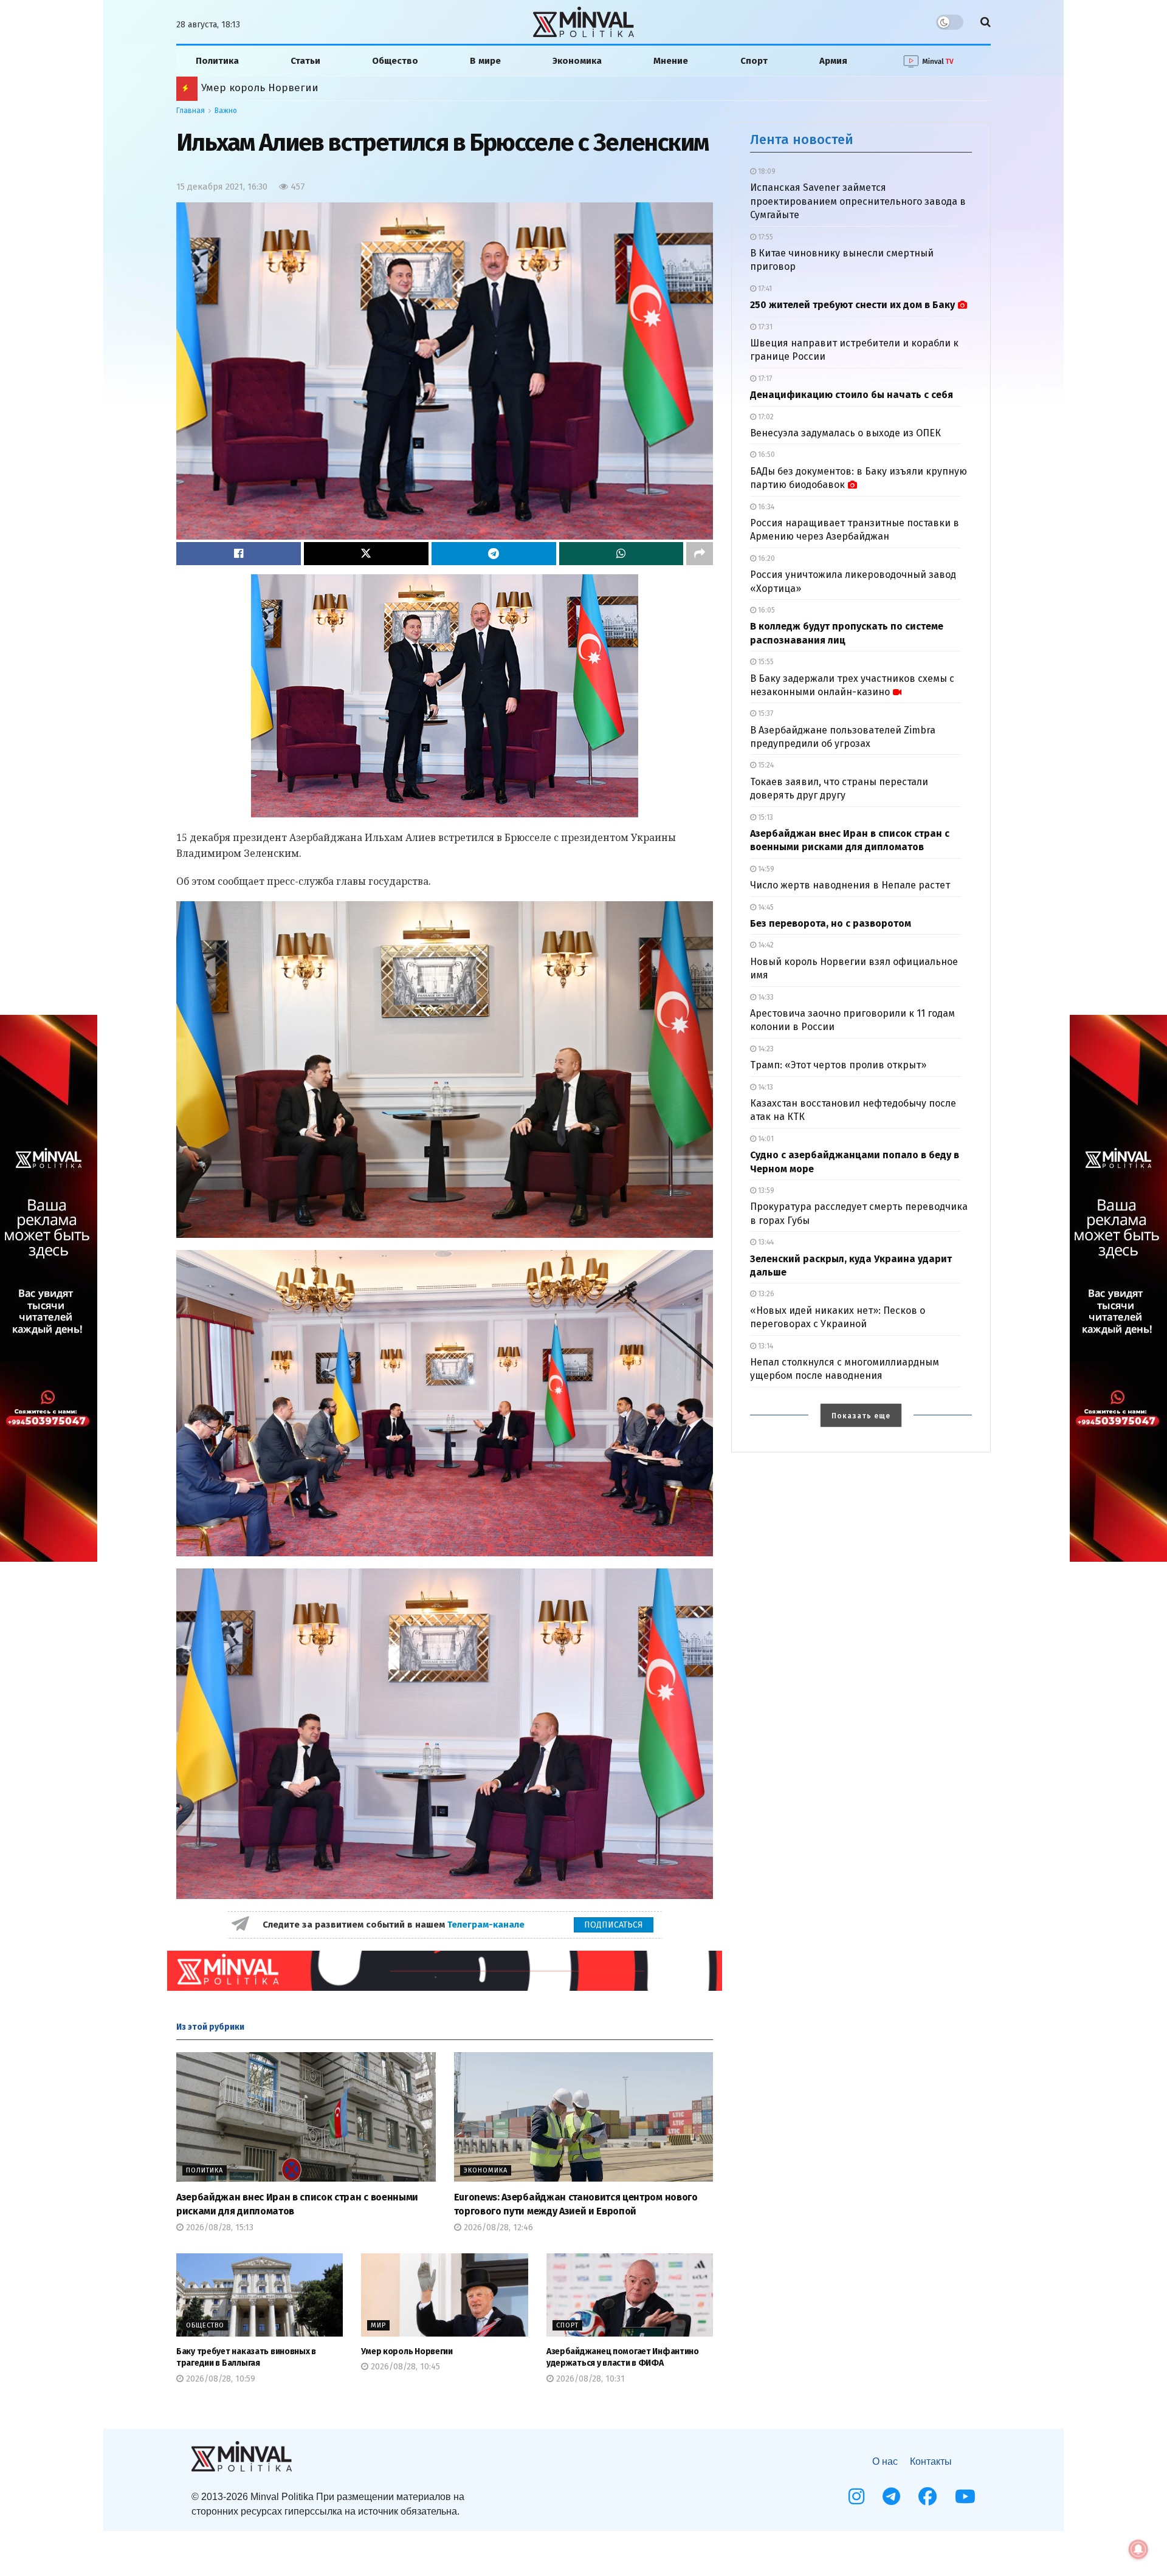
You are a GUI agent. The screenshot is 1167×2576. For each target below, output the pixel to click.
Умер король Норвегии (407, 2351)
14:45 (765, 907)
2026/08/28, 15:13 (219, 2227)
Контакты (931, 2461)
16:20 (766, 558)
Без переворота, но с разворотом (831, 923)
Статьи (305, 61)
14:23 (765, 1049)
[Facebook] (928, 2496)
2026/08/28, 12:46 (497, 2227)
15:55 (765, 662)
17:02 (765, 417)
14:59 (765, 869)
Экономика (577, 61)
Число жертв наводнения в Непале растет (850, 885)
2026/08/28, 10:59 (219, 2379)
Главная (191, 111)
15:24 (765, 765)
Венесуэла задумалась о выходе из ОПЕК (845, 433)
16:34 (765, 507)
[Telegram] (891, 2496)
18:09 (766, 171)
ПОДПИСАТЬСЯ (614, 1925)
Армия (833, 61)
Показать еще (861, 1416)
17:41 (764, 289)
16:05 (766, 610)
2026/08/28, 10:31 (589, 2379)
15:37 (765, 713)
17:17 (764, 379)
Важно (226, 111)
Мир (378, 2325)
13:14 (765, 1346)
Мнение (671, 61)
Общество (395, 61)
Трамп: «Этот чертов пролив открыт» (838, 1065)
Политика (217, 61)
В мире (485, 61)
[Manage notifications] (1138, 2549)
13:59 (765, 1190)
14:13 (765, 1087)
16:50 (766, 455)
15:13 (765, 817)
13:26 (765, 1294)
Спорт (754, 61)
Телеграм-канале (487, 1925)
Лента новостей (802, 139)
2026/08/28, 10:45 (404, 2367)
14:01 (765, 1139)
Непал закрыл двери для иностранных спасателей (332, 88)
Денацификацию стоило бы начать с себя (852, 395)
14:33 (765, 997)
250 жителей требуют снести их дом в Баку (852, 305)
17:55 (765, 237)
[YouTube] (965, 2496)
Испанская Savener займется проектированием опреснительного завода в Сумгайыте (858, 201)
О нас (885, 2461)
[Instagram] (856, 2496)
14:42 (765, 945)
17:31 (764, 327)
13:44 (765, 1242)
